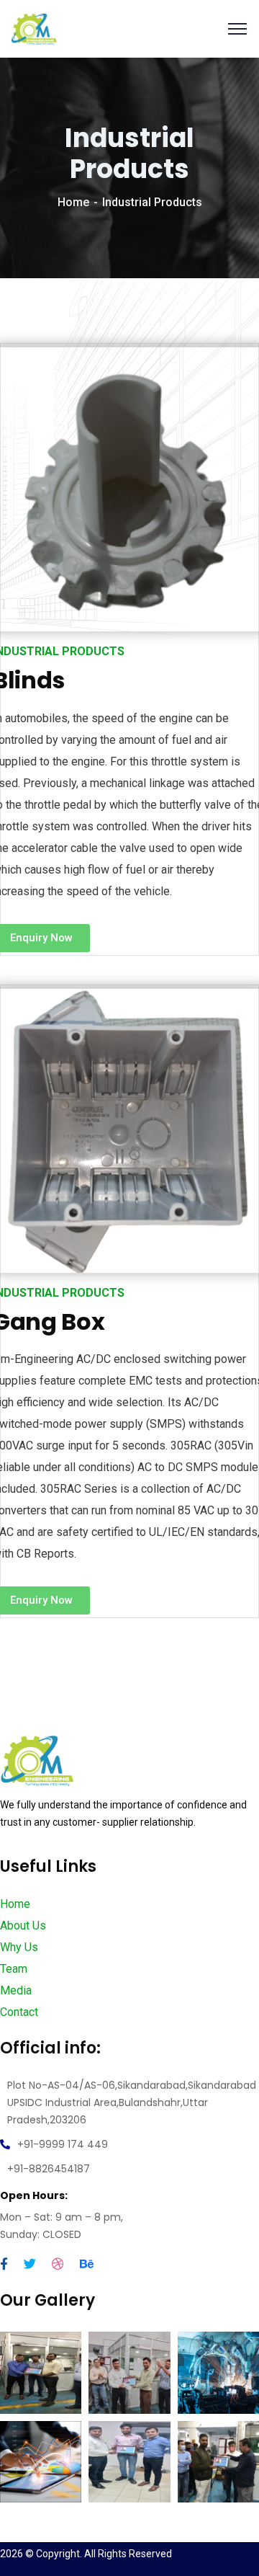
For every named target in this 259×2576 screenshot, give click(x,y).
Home (73, 202)
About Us (23, 1926)
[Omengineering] (34, 28)
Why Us (19, 1947)
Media (16, 1990)
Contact (19, 2012)
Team (14, 1969)
